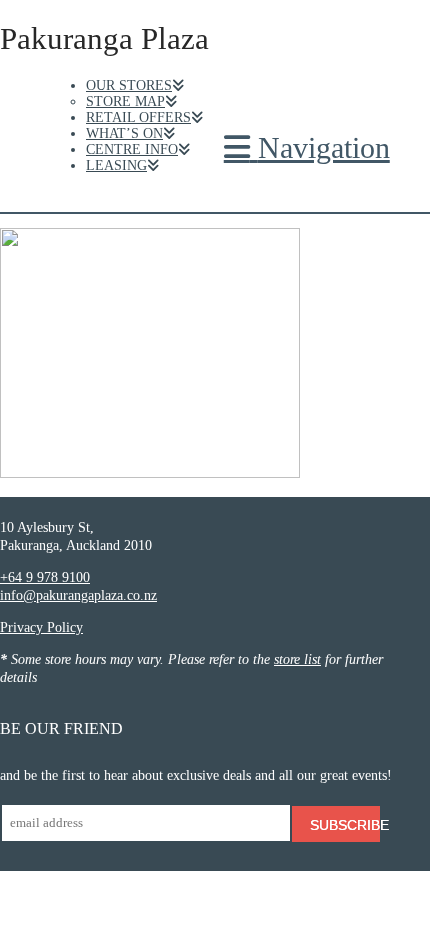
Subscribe (345, 825)
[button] (307, 148)
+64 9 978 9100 (45, 577)
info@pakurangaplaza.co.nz (78, 595)
